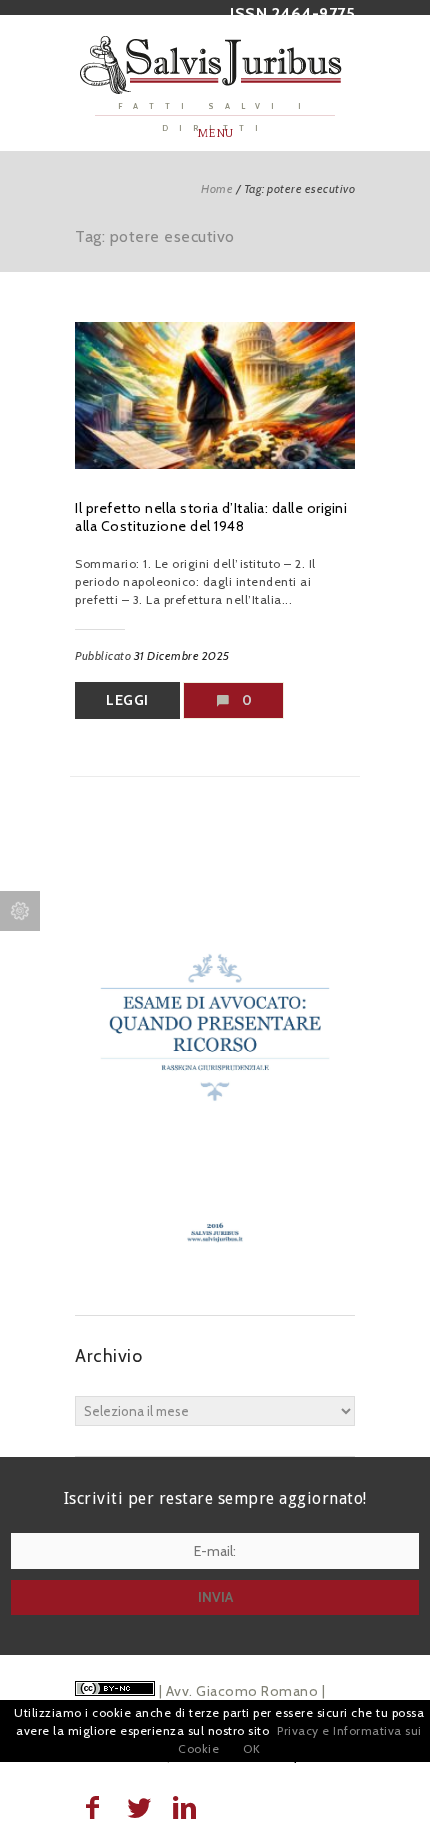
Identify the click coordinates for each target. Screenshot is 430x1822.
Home (217, 188)
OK (251, 1748)
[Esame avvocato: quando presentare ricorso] (215, 1275)
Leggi (127, 700)
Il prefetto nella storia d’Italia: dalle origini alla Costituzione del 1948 (211, 517)
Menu (215, 133)
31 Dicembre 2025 (182, 655)
